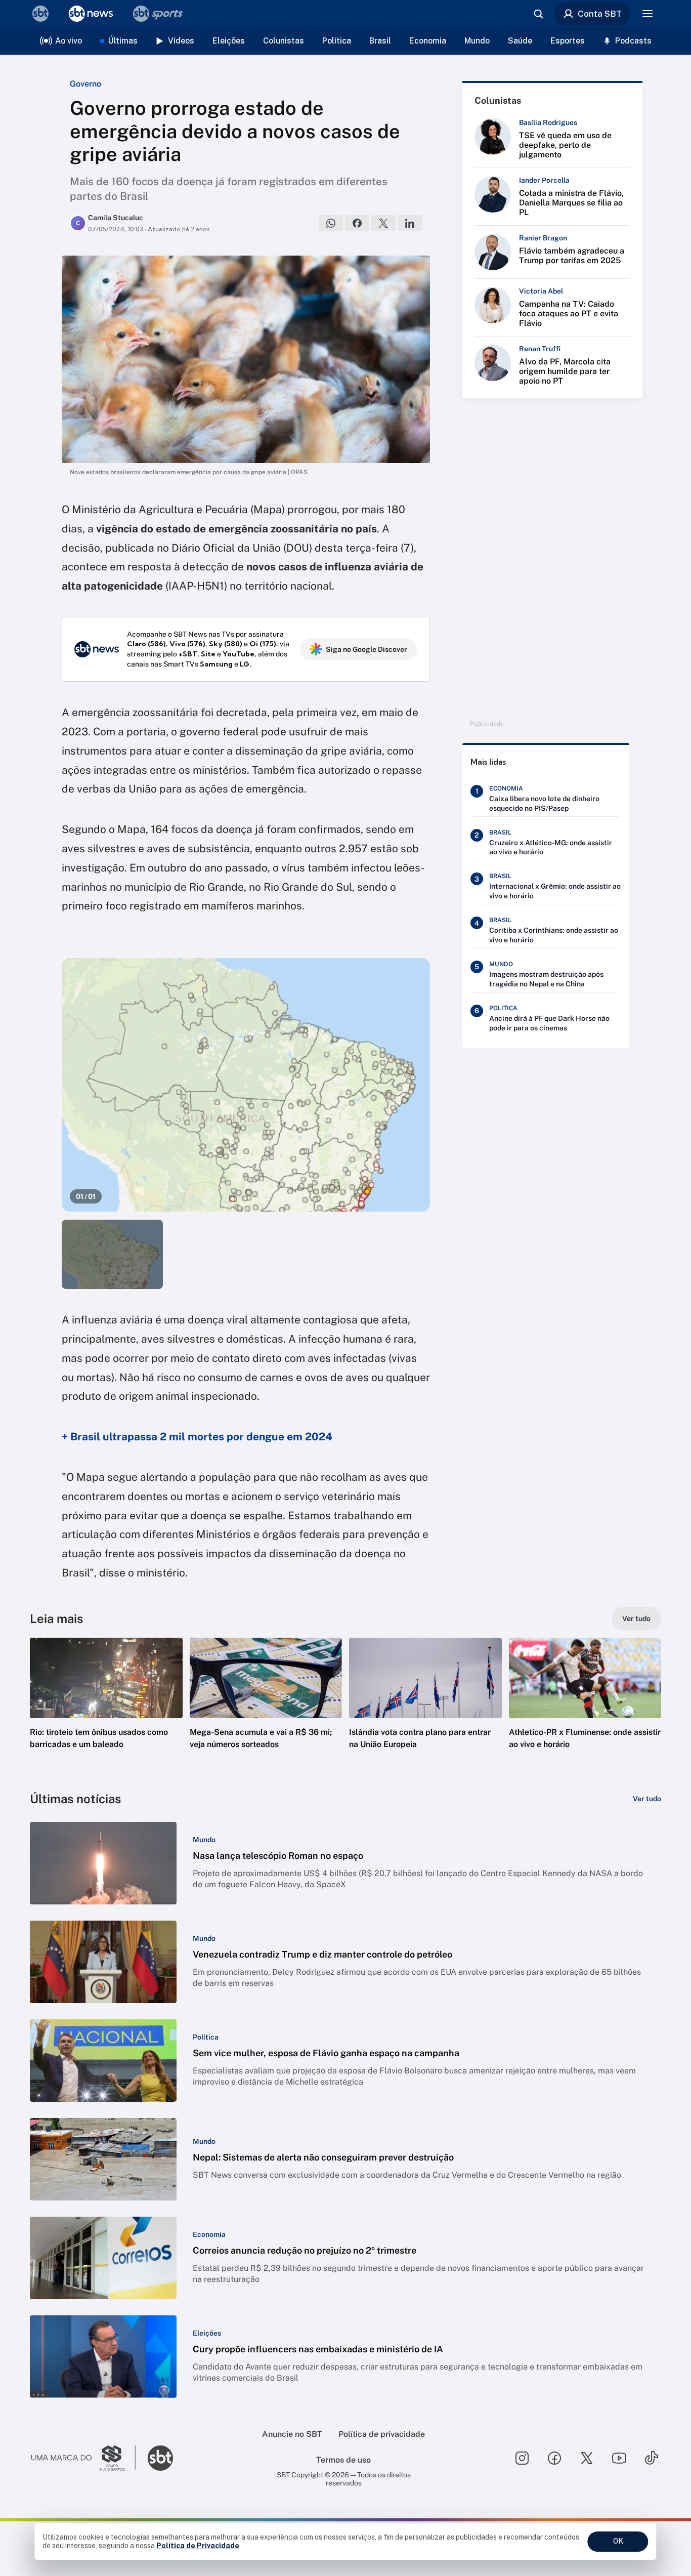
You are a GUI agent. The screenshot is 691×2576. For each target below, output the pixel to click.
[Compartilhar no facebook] (357, 223)
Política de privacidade (382, 2434)
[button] (106, 1709)
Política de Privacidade (198, 2546)
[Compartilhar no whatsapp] (331, 223)
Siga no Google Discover (366, 649)
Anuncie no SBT (292, 2434)
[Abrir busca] (538, 14)
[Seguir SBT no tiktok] (652, 2458)
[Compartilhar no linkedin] (410, 223)
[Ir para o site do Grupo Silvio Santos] (83, 2458)
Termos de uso (343, 2460)
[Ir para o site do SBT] (160, 2458)
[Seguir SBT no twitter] (587, 2458)
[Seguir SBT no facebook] (554, 2458)
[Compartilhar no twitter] (383, 223)
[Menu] (647, 14)
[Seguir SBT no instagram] (522, 2458)
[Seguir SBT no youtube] (619, 2458)
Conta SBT (600, 14)
